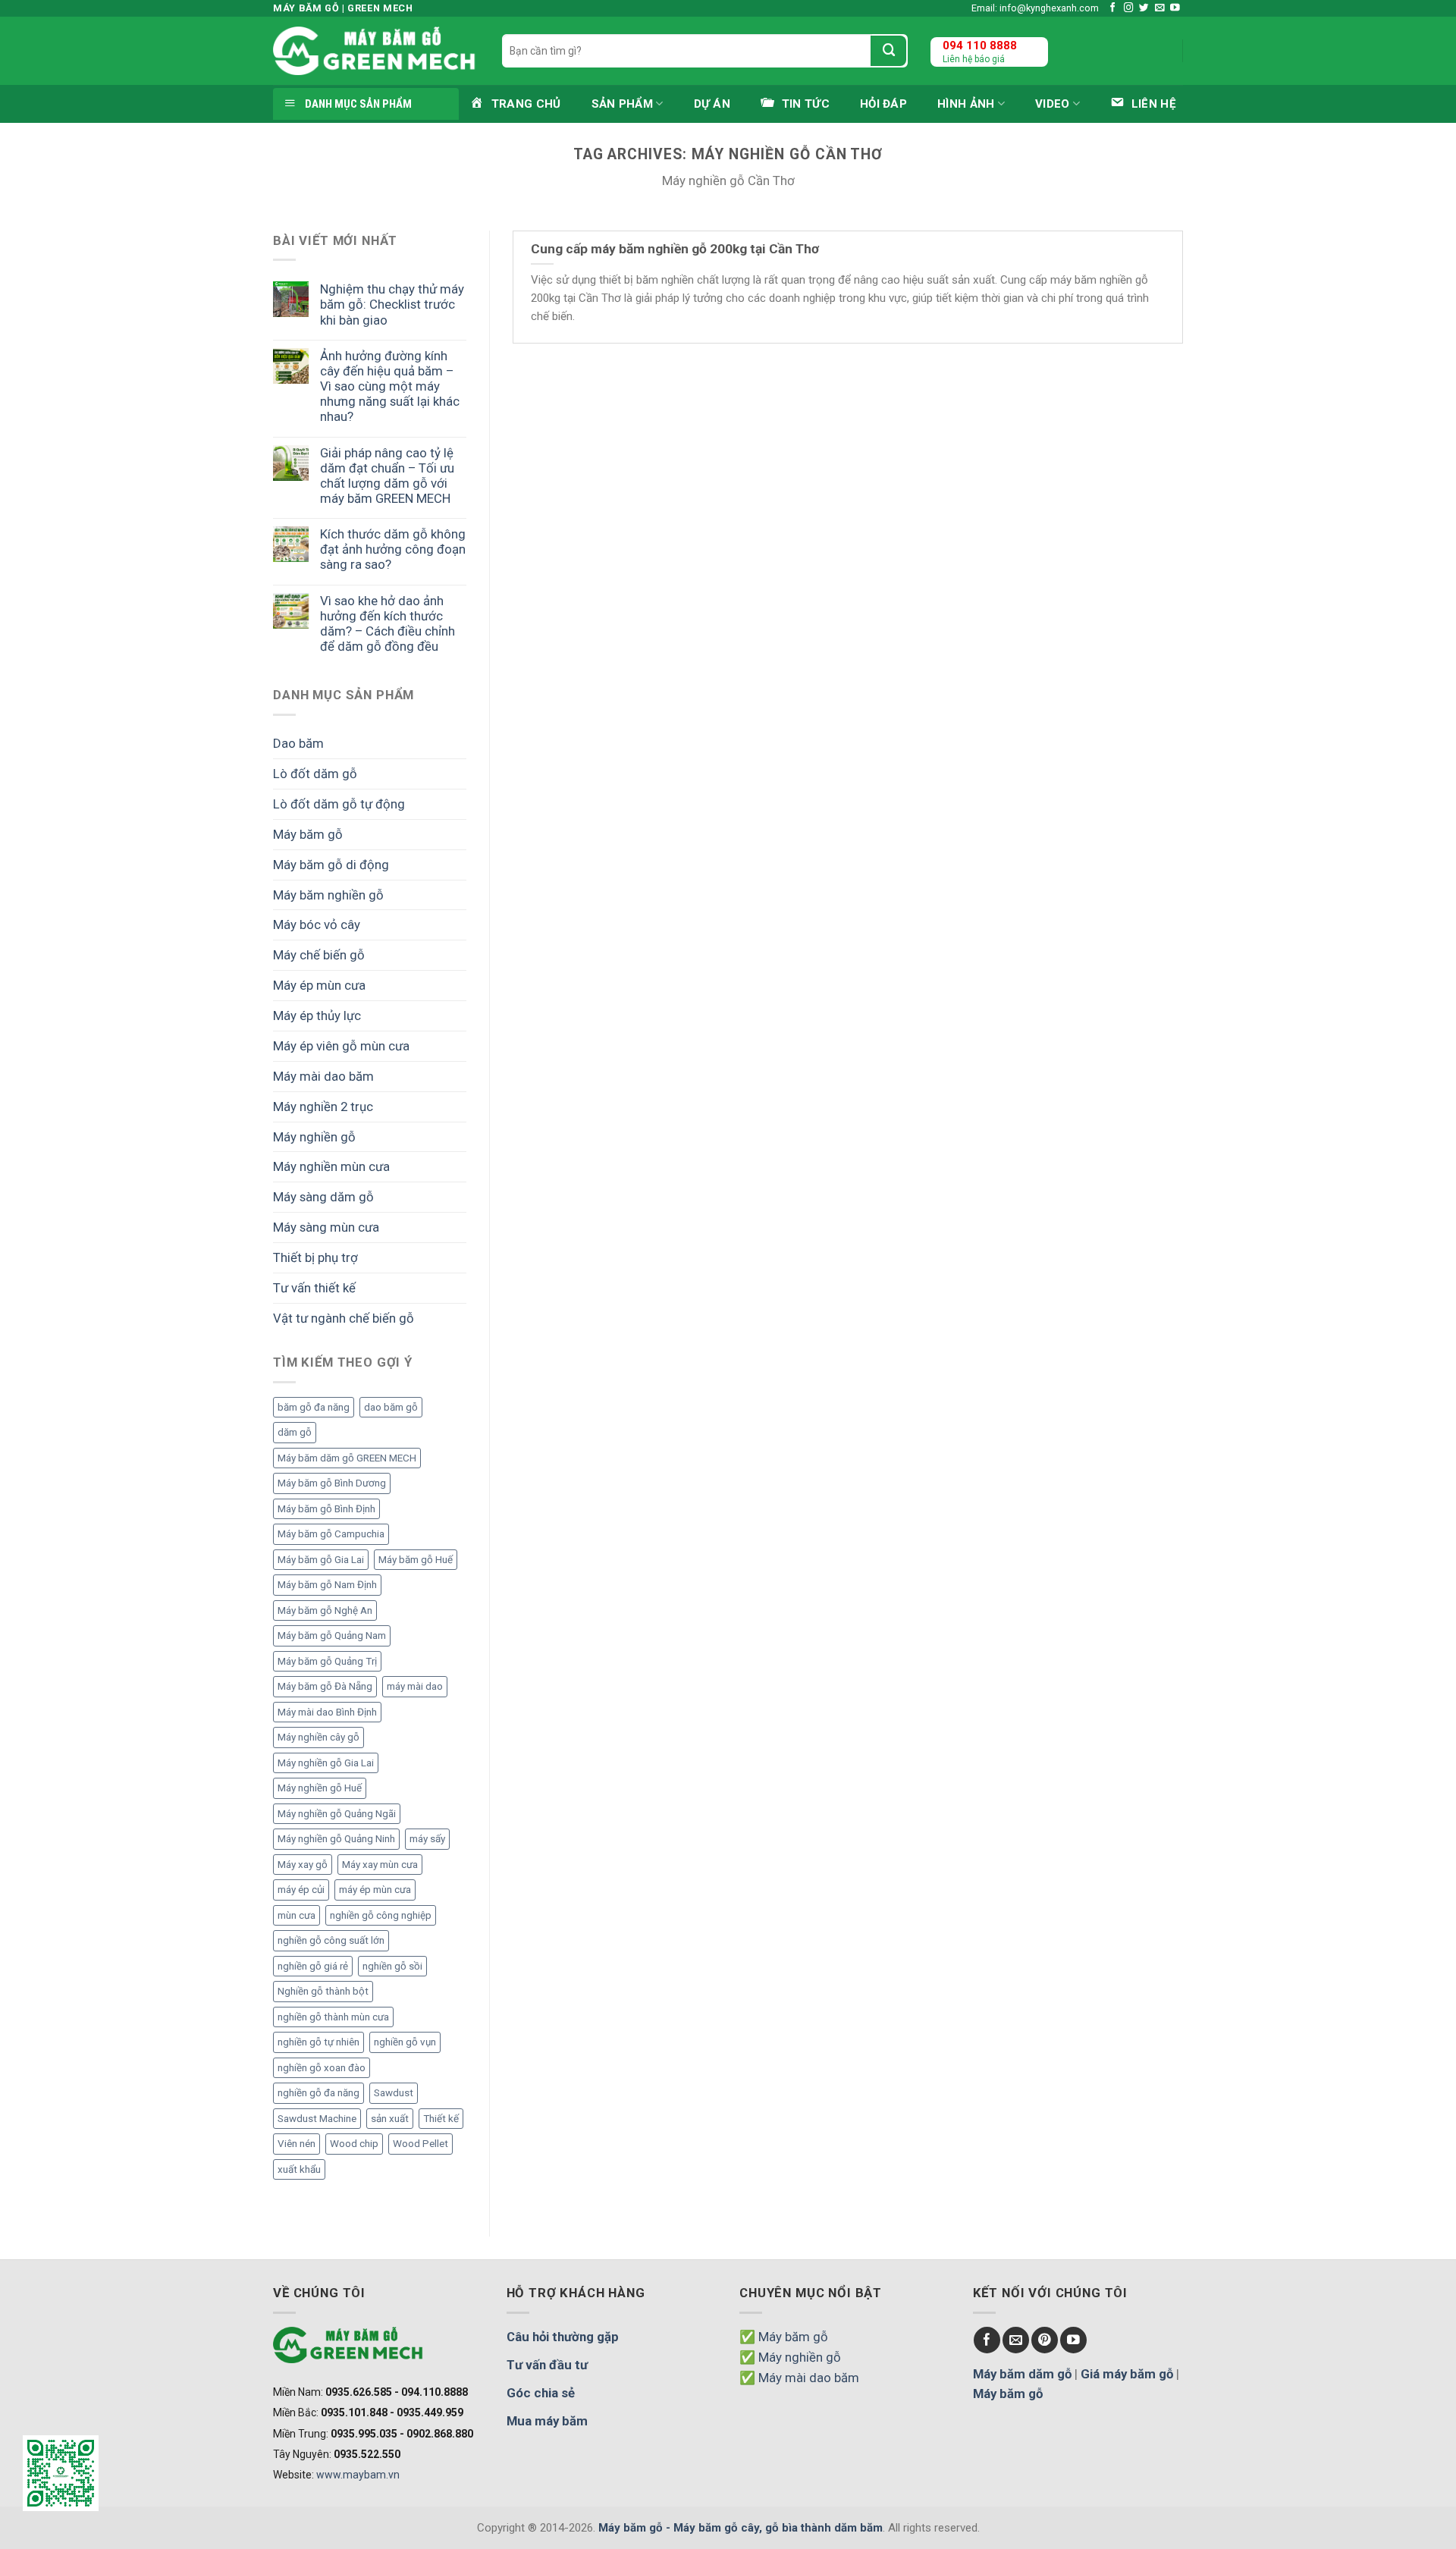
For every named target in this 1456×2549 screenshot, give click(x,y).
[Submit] (888, 51)
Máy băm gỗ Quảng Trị (327, 1661)
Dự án (712, 104)
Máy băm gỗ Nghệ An (325, 1610)
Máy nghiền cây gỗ (318, 1737)
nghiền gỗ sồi (392, 1966)
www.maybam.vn (358, 2475)
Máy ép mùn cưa (319, 985)
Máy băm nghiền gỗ (328, 895)
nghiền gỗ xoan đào (322, 2068)
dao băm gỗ (391, 1407)
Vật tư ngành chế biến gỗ (344, 1318)
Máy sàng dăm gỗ (323, 1197)
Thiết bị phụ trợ (315, 1257)
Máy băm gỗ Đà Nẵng (325, 1686)
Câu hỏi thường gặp (563, 2337)
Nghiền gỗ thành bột (323, 1991)
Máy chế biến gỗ (319, 955)
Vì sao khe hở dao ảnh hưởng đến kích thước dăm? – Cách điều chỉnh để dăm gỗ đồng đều (388, 623)
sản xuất (390, 2119)
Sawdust (394, 2093)
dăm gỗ (295, 1432)
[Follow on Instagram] (1129, 8)
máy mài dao (415, 1686)
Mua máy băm (547, 2421)
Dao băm (298, 743)
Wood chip (354, 2144)
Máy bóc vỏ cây (317, 924)
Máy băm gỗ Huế (416, 1560)
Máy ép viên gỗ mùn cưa (341, 1046)
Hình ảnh (966, 104)
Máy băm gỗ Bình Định (326, 1509)
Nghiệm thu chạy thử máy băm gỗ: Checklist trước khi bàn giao (392, 304)
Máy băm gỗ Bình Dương (332, 1483)
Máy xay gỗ (303, 1865)
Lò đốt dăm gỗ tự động (339, 804)
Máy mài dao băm (323, 1076)
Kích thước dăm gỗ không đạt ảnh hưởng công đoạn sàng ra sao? (393, 549)
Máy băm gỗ (308, 834)
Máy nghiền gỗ (314, 1137)
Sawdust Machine (317, 2119)
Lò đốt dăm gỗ (315, 774)
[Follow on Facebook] (1113, 8)
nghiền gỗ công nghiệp (381, 1915)
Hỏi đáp (883, 104)
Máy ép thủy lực (317, 1016)
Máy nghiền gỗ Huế (320, 1788)
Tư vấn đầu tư (547, 2365)
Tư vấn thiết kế (314, 1288)
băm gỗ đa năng (314, 1407)
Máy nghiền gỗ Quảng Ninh (336, 1839)
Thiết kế (441, 2119)
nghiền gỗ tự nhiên (318, 2042)
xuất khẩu (299, 2169)
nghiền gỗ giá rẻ (313, 1966)
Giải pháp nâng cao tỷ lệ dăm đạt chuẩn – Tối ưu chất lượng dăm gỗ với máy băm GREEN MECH (387, 476)
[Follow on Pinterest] (1045, 2340)
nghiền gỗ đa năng (318, 2093)
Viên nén (297, 2144)
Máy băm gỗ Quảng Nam (332, 1636)
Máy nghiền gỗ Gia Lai (326, 1763)
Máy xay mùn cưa (380, 1865)
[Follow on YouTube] (1175, 8)
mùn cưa (297, 1915)
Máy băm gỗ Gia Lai (321, 1560)
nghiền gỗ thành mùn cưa (333, 2017)
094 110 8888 (980, 46)
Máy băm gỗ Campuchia (331, 1534)
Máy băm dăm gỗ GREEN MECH (347, 1458)
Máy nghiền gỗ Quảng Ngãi (337, 1814)
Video (1053, 104)
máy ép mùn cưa (375, 1890)
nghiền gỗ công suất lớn (331, 1940)
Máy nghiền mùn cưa (331, 1166)
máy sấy (427, 1839)
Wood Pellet (420, 2144)
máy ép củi (301, 1890)
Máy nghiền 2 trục (323, 1107)
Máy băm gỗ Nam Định (327, 1585)
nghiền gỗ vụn (405, 2042)
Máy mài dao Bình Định (327, 1712)
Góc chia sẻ (541, 2393)
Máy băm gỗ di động (331, 865)
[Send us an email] (1160, 8)
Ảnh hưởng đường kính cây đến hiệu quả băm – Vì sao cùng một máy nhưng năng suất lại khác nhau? (390, 386)
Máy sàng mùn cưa (326, 1227)
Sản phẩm (622, 104)
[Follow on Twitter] (1144, 8)
